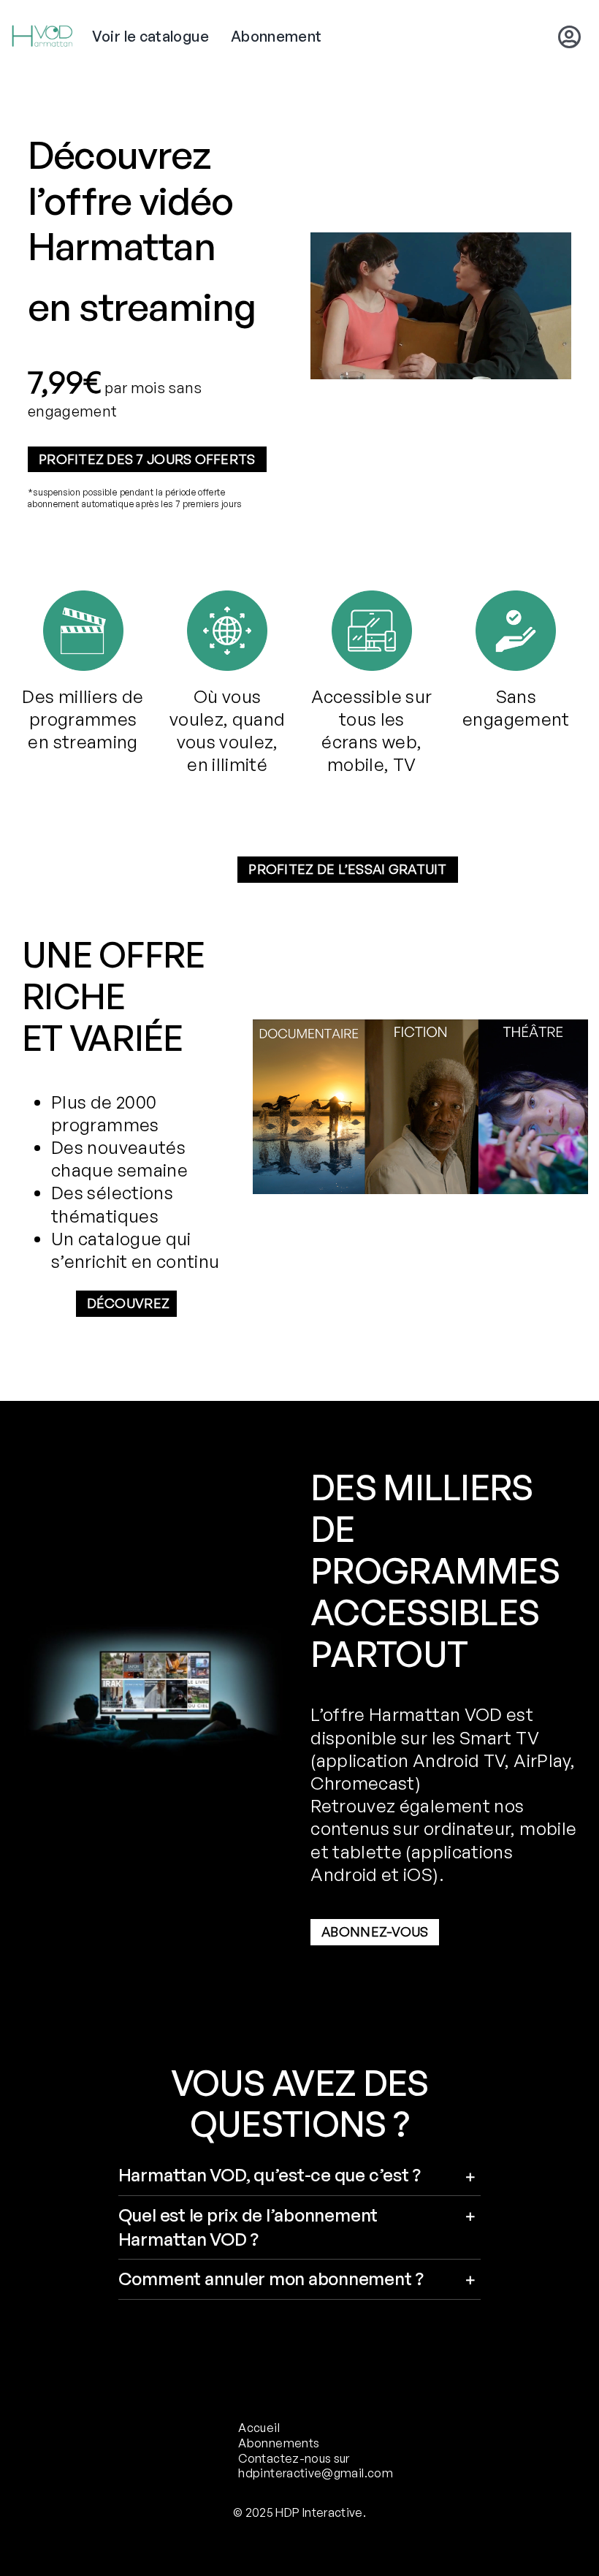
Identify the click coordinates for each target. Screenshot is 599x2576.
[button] (300, 2176)
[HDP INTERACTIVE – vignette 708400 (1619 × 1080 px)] (420, 1028)
